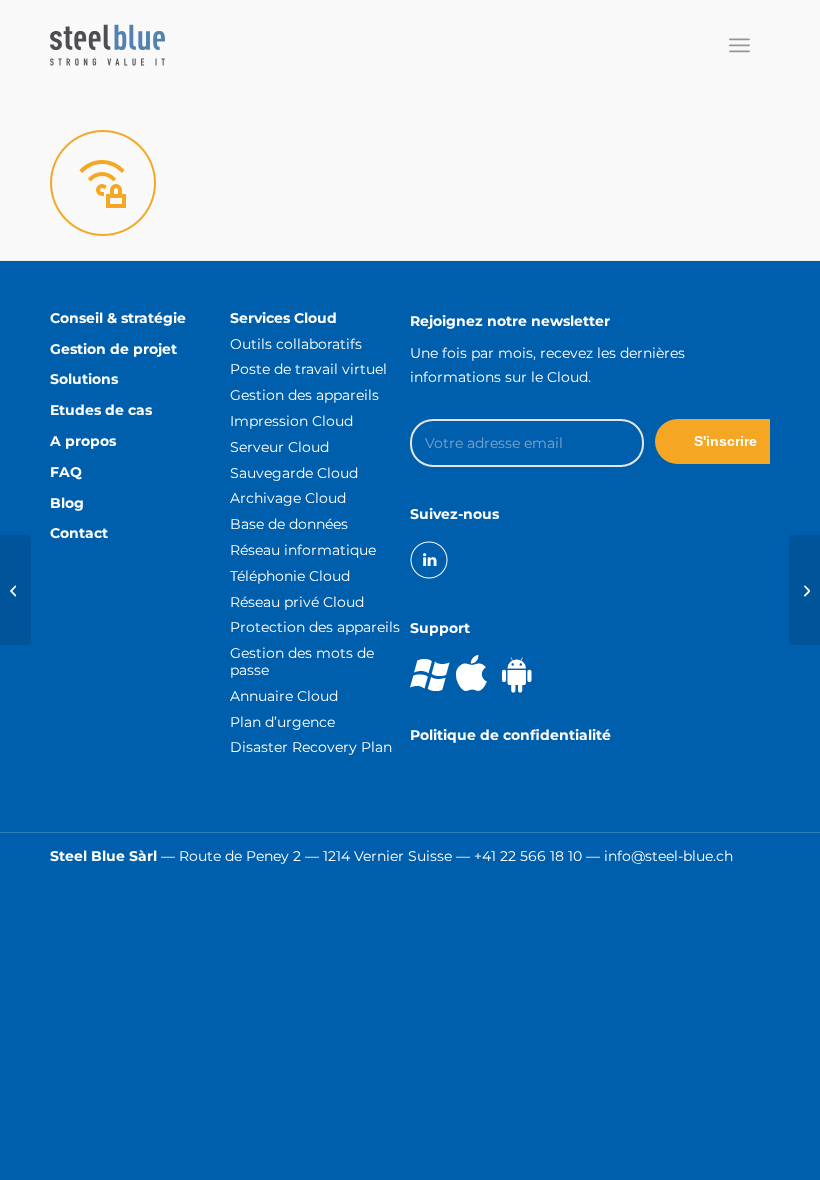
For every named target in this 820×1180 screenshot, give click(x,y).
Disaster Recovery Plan (311, 747)
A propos (83, 441)
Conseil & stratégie (118, 318)
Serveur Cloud (279, 447)
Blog (67, 503)
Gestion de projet (113, 349)
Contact (79, 533)
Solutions (84, 379)
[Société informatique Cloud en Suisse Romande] (107, 45)
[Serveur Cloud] (15, 590)
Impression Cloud (291, 421)
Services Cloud (283, 318)
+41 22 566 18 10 (528, 856)
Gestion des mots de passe (302, 661)
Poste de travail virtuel (308, 369)
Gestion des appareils (304, 395)
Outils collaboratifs (296, 344)
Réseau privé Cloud (297, 602)
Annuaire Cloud (284, 696)
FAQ (66, 472)
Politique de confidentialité (510, 735)
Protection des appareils (315, 627)
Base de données (289, 524)
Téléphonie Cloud (290, 576)
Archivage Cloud (288, 498)
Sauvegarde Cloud (294, 473)
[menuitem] (739, 45)
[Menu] (739, 45)
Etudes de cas (101, 410)
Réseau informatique (303, 550)
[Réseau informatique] (804, 590)
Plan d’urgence (282, 722)
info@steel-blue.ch (668, 856)
